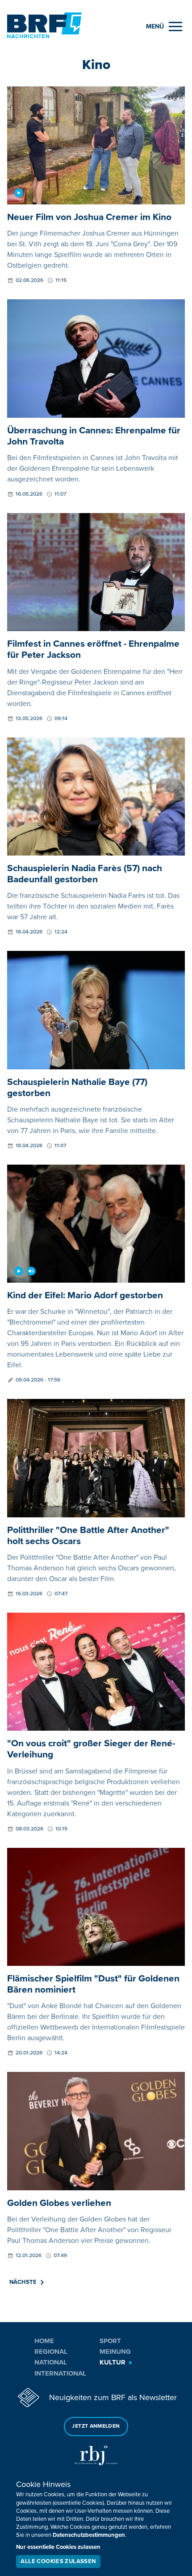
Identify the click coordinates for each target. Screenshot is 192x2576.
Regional (51, 2352)
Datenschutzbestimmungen (89, 2535)
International (60, 2373)
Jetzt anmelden (96, 2426)
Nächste (23, 2282)
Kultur (113, 2362)
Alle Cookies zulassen (58, 2561)
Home (44, 2341)
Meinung (115, 2352)
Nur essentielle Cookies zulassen (58, 2547)
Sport (110, 2341)
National (51, 2362)
